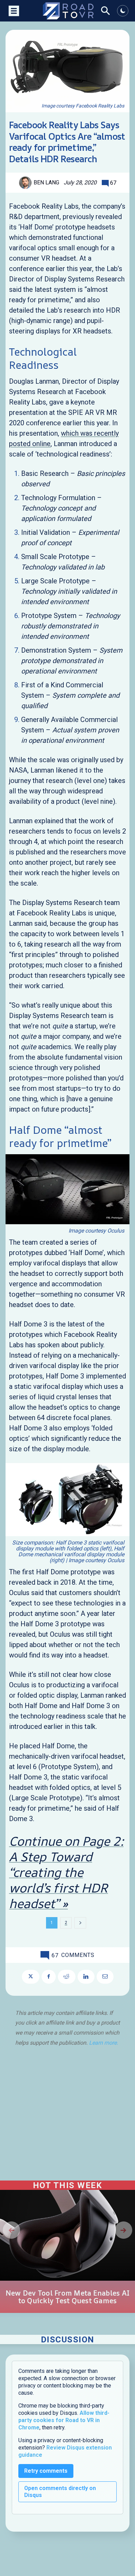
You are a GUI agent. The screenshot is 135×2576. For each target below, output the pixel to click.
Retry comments (46, 2471)
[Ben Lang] (26, 183)
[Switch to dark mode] (123, 11)
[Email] (105, 1977)
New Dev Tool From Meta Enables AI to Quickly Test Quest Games (67, 2297)
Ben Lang (46, 182)
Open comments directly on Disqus (60, 2492)
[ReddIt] (67, 1977)
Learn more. (103, 2043)
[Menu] (13, 11)
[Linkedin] (86, 1977)
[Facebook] (49, 1977)
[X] (31, 1977)
